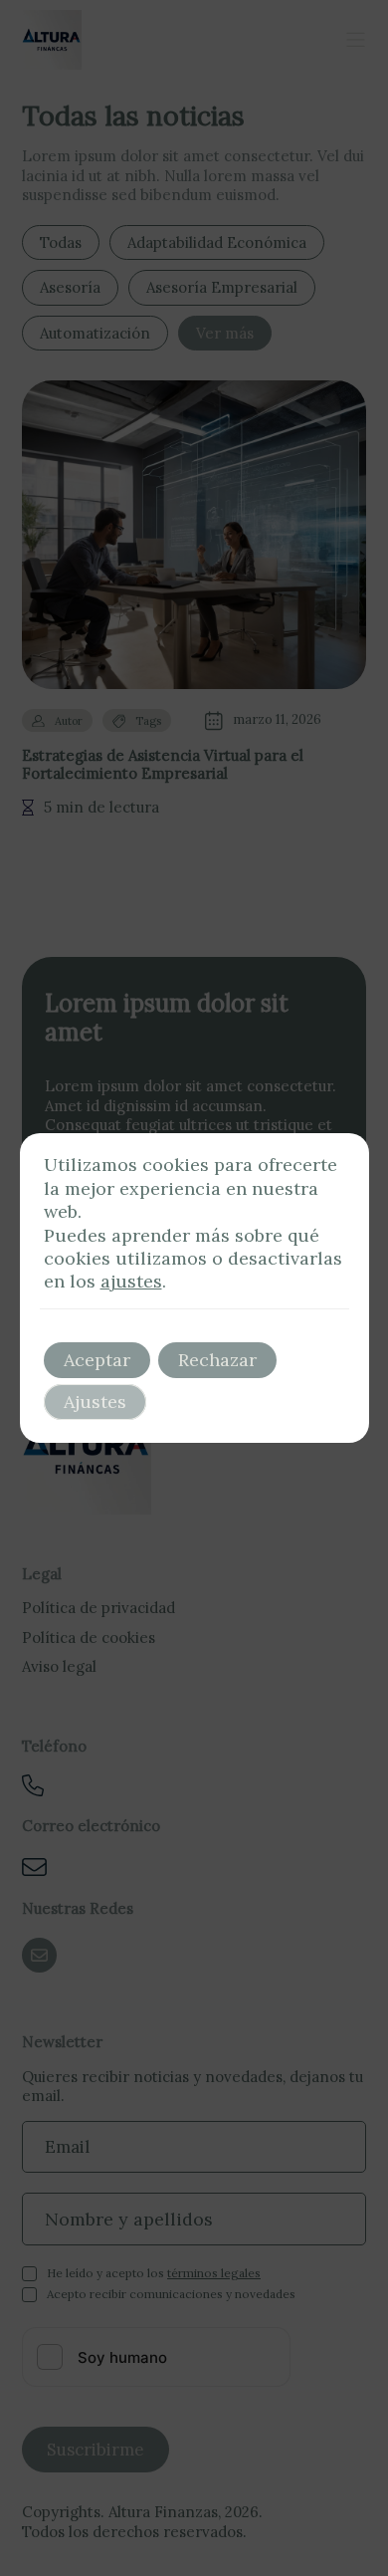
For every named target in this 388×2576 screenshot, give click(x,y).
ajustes (131, 1281)
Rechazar (217, 1360)
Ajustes (95, 1402)
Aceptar (97, 1360)
